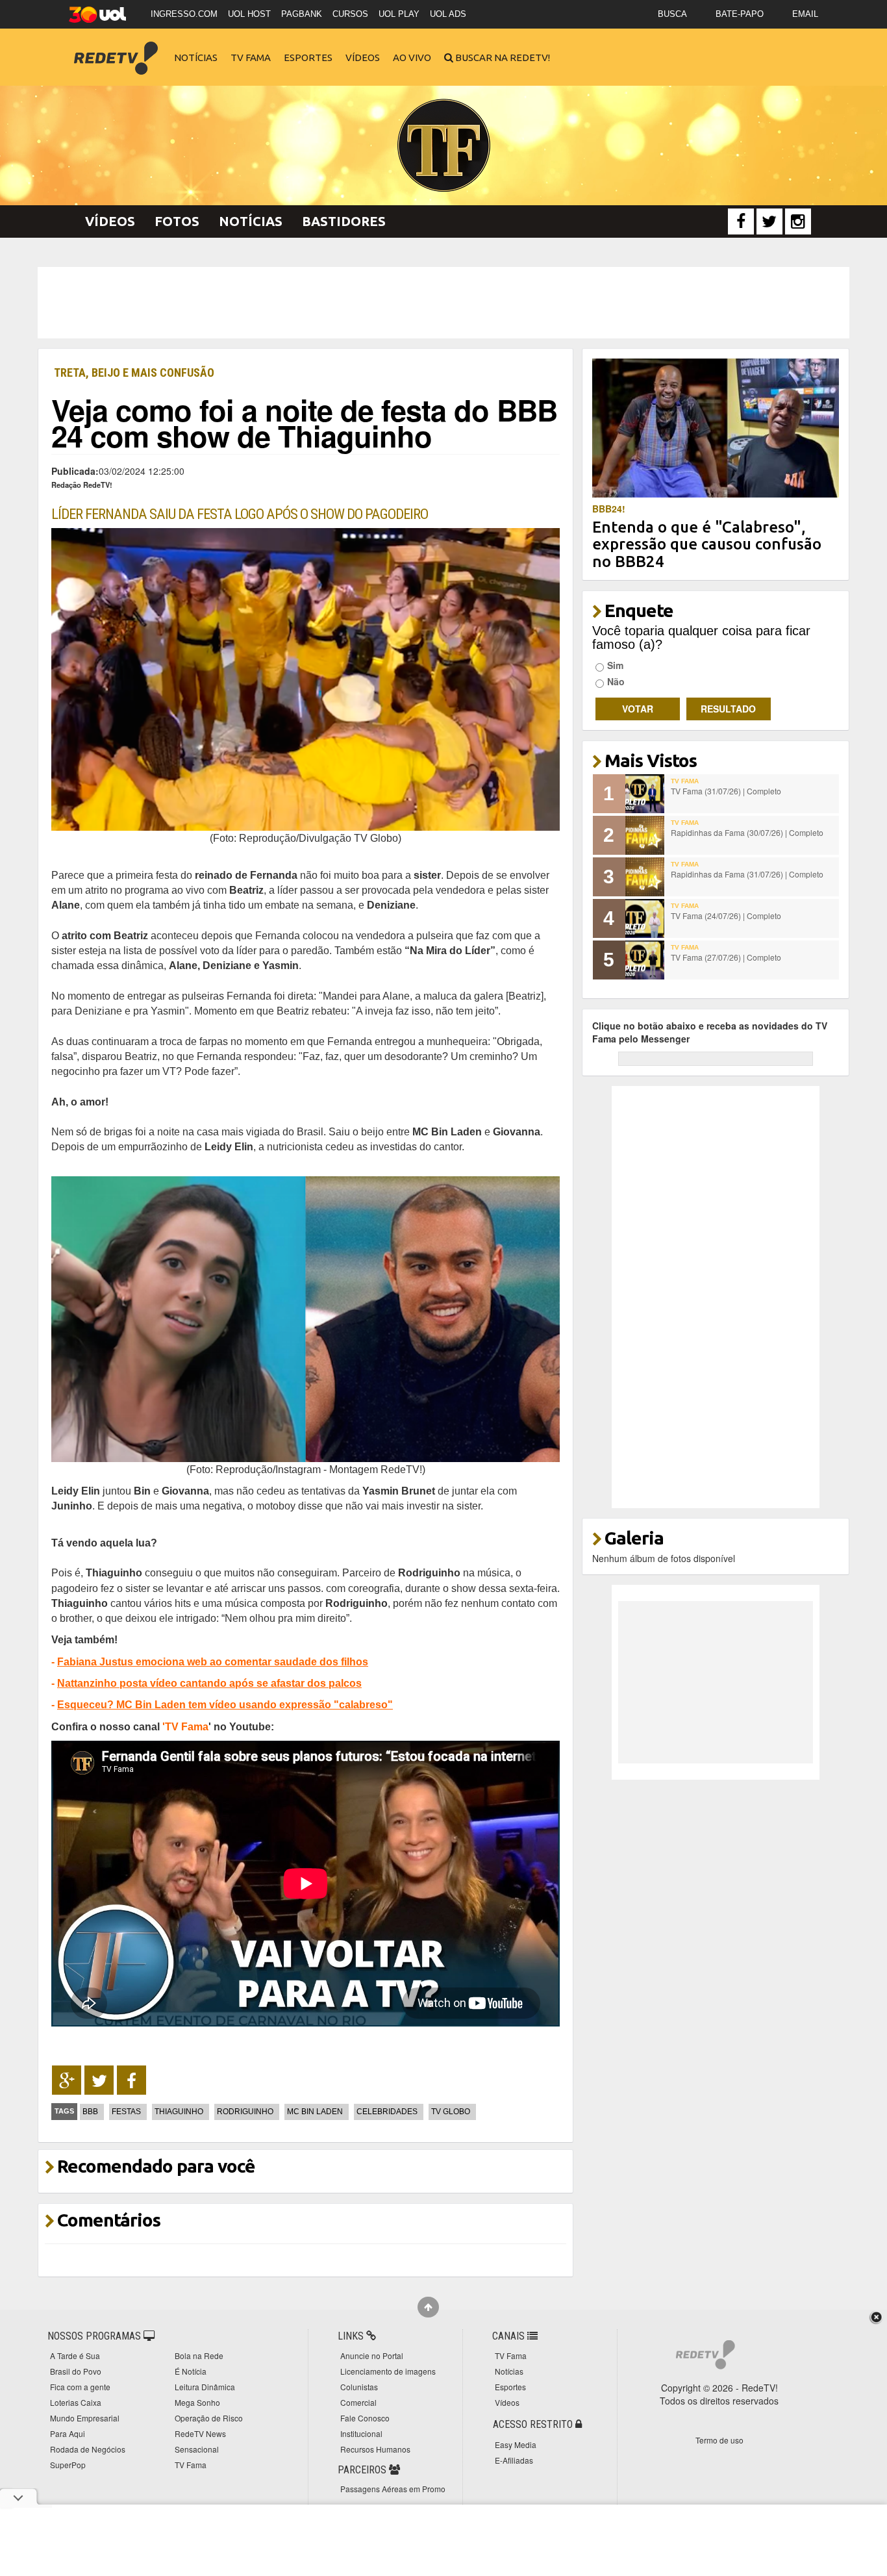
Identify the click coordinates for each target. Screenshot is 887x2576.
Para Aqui (68, 2433)
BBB (90, 2112)
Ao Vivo (412, 57)
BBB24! (609, 509)
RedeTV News (200, 2433)
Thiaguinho (179, 2112)
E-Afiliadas (514, 2460)
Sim (615, 665)
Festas (126, 2112)
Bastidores (344, 221)
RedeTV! (116, 49)
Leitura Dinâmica (205, 2387)
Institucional (361, 2433)
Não (616, 681)
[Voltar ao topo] (428, 2307)
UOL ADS (448, 14)
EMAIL (805, 14)
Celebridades (387, 2112)
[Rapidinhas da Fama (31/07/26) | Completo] (645, 877)
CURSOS (350, 14)
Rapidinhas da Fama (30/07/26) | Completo (747, 832)
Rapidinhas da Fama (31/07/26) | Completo (747, 874)
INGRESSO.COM (184, 14)
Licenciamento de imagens (388, 2371)
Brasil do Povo (76, 2371)
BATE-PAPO (740, 14)
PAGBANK (302, 14)
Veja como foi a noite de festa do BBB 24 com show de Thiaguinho (304, 423)
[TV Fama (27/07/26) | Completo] (645, 960)
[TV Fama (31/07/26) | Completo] (645, 794)
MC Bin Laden (315, 2112)
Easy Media (516, 2444)
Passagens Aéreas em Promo (393, 2489)
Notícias (196, 57)
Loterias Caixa (76, 2402)
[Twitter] (769, 221)
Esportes (308, 57)
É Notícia (191, 2371)
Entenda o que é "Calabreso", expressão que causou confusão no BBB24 (707, 544)
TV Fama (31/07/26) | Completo (726, 791)
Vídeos (363, 57)
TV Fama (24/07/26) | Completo (726, 915)
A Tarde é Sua (75, 2355)
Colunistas (359, 2387)
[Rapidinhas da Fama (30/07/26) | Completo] (645, 835)
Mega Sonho (197, 2402)
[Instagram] (798, 221)
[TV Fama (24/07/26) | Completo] (645, 918)
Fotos (177, 221)
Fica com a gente (80, 2387)
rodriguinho (245, 2112)
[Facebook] (741, 221)
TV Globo (451, 2112)
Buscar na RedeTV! (502, 57)
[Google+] (67, 2080)
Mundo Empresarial (85, 2418)
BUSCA (672, 14)
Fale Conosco (365, 2418)
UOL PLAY (399, 14)
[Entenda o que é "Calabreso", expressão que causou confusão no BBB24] (716, 427)
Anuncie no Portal (372, 2355)
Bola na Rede (199, 2355)
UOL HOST (249, 14)
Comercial (358, 2402)
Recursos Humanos (375, 2449)
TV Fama (251, 57)
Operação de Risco (209, 2418)
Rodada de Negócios (88, 2449)
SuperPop (68, 2465)
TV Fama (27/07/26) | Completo (726, 957)
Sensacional (197, 2449)
